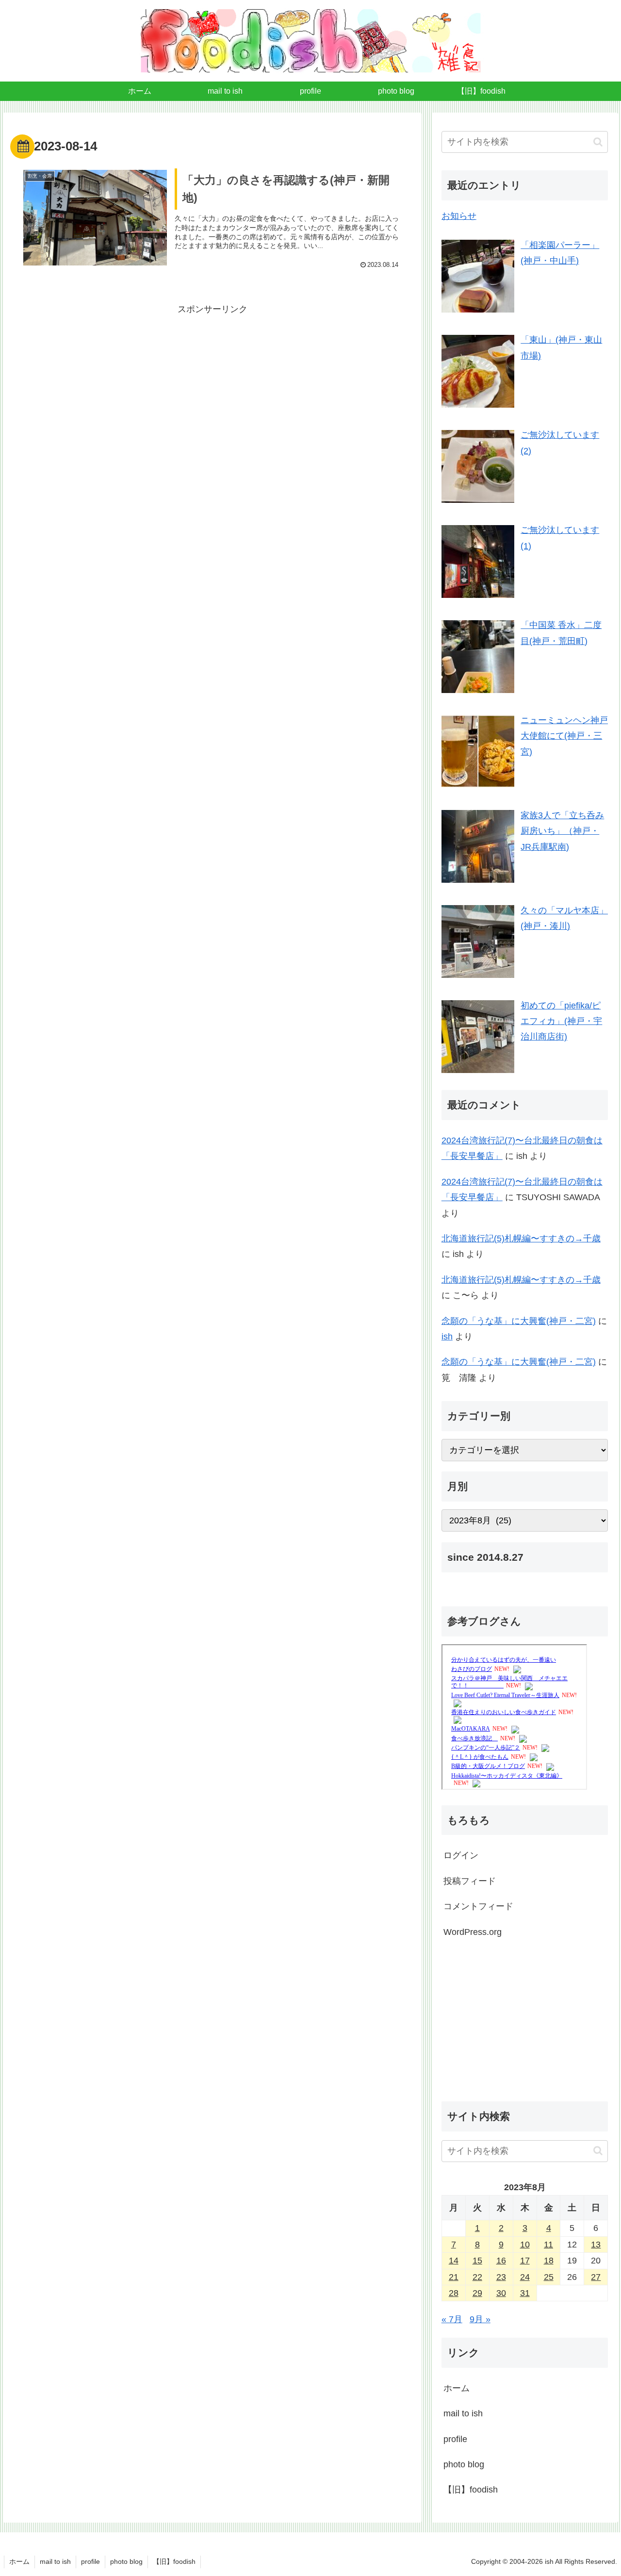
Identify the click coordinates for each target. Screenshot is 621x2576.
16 (501, 2261)
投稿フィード (470, 1881)
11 (548, 2245)
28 (454, 2293)
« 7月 (452, 2319)
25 (549, 2277)
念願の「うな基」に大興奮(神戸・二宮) (519, 1321)
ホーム (457, 2388)
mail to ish (463, 2413)
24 (525, 2277)
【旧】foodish (471, 2490)
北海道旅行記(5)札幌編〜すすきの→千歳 (521, 1238)
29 (477, 2293)
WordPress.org (473, 1932)
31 (525, 2293)
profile (455, 2439)
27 (596, 2277)
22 (477, 2277)
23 (501, 2277)
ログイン (461, 1855)
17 (525, 2261)
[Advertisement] (212, 385)
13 (596, 2245)
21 (454, 2277)
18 (549, 2261)
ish (447, 1337)
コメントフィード (478, 1906)
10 (525, 2245)
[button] (598, 142)
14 (454, 2261)
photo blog (464, 2464)
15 (477, 2261)
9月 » (480, 2319)
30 (501, 2293)
